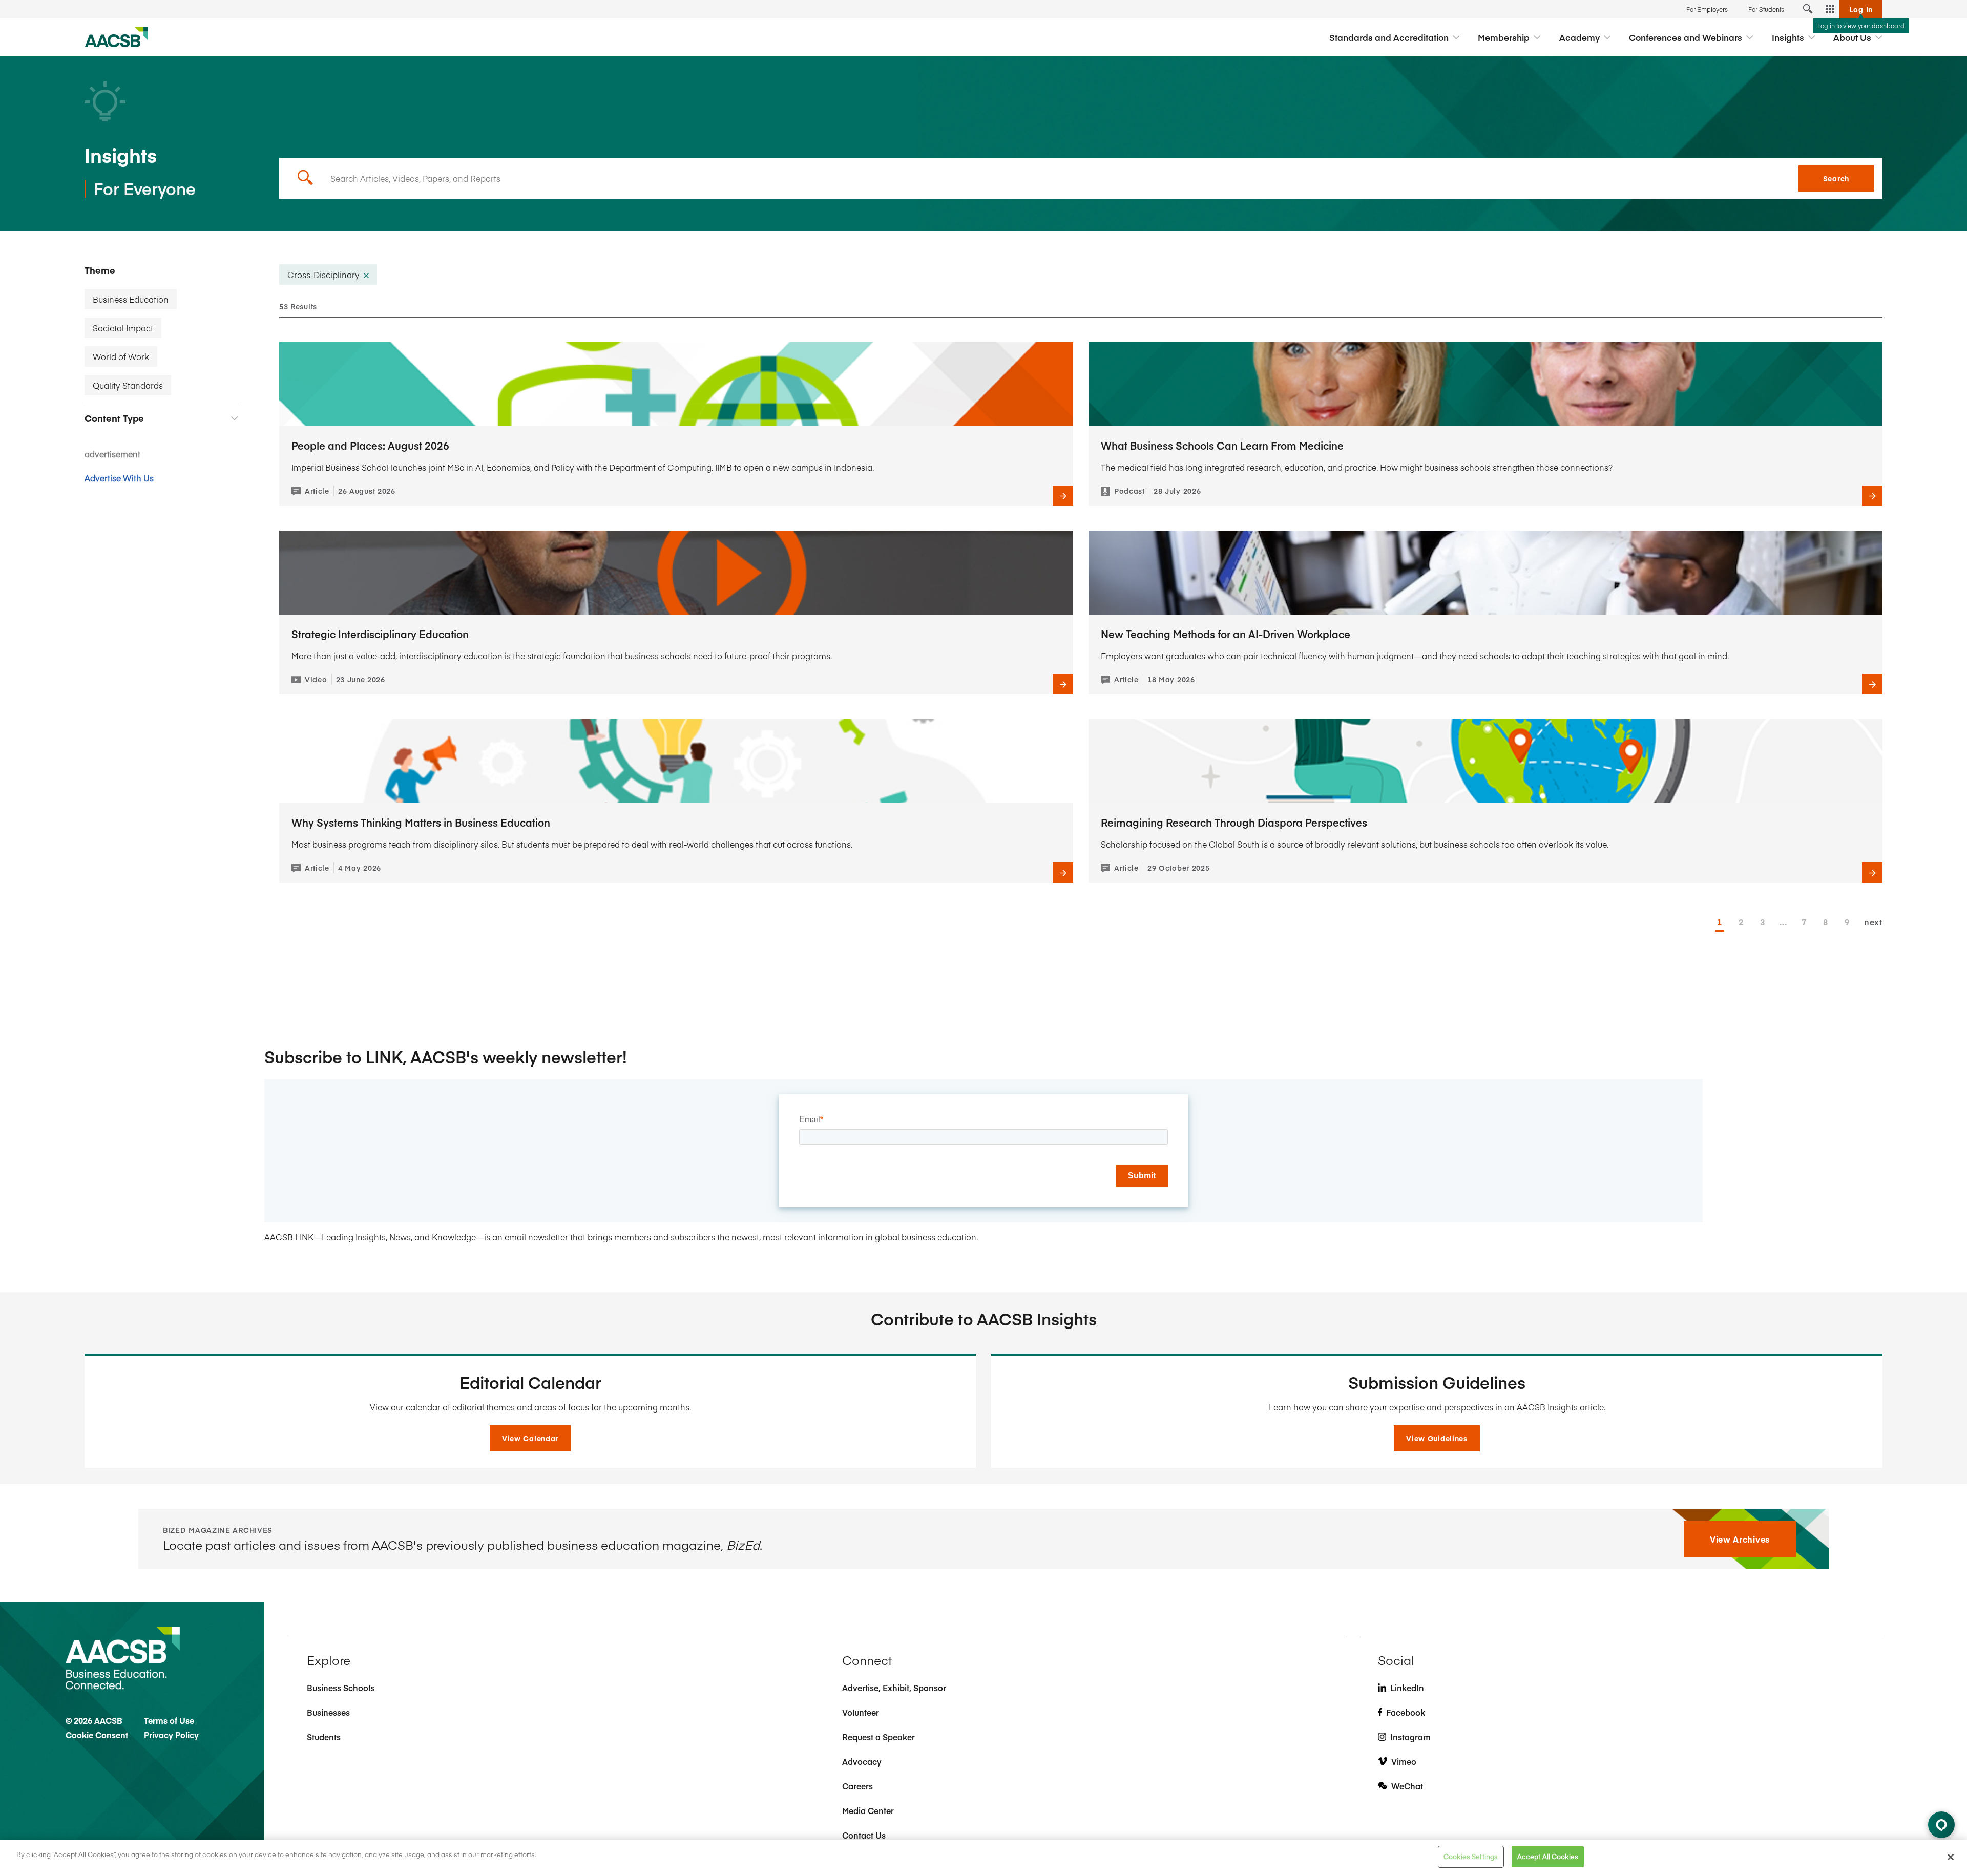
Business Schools (341, 1688)
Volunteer (861, 1712)
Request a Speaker (878, 1737)
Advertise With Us (119, 478)
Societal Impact (123, 328)
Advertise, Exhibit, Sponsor (894, 1688)
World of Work (121, 356)
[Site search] (1808, 9)
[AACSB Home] (117, 37)
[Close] (1951, 1857)
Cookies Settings (1471, 1857)
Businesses (328, 1712)
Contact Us (864, 1835)
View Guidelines (1437, 1438)
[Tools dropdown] (1830, 9)
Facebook (1406, 1712)
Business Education (131, 299)
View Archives (1740, 1539)
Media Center (868, 1810)
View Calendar (530, 1438)
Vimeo (1404, 1761)
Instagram (1410, 1737)
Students (324, 1737)
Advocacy (862, 1761)
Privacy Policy (171, 1735)
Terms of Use (169, 1720)
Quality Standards (128, 385)
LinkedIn (1407, 1688)
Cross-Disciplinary (323, 275)
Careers (857, 1786)
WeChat (1407, 1786)
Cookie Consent (97, 1735)
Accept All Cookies (1548, 1857)
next (1873, 922)
